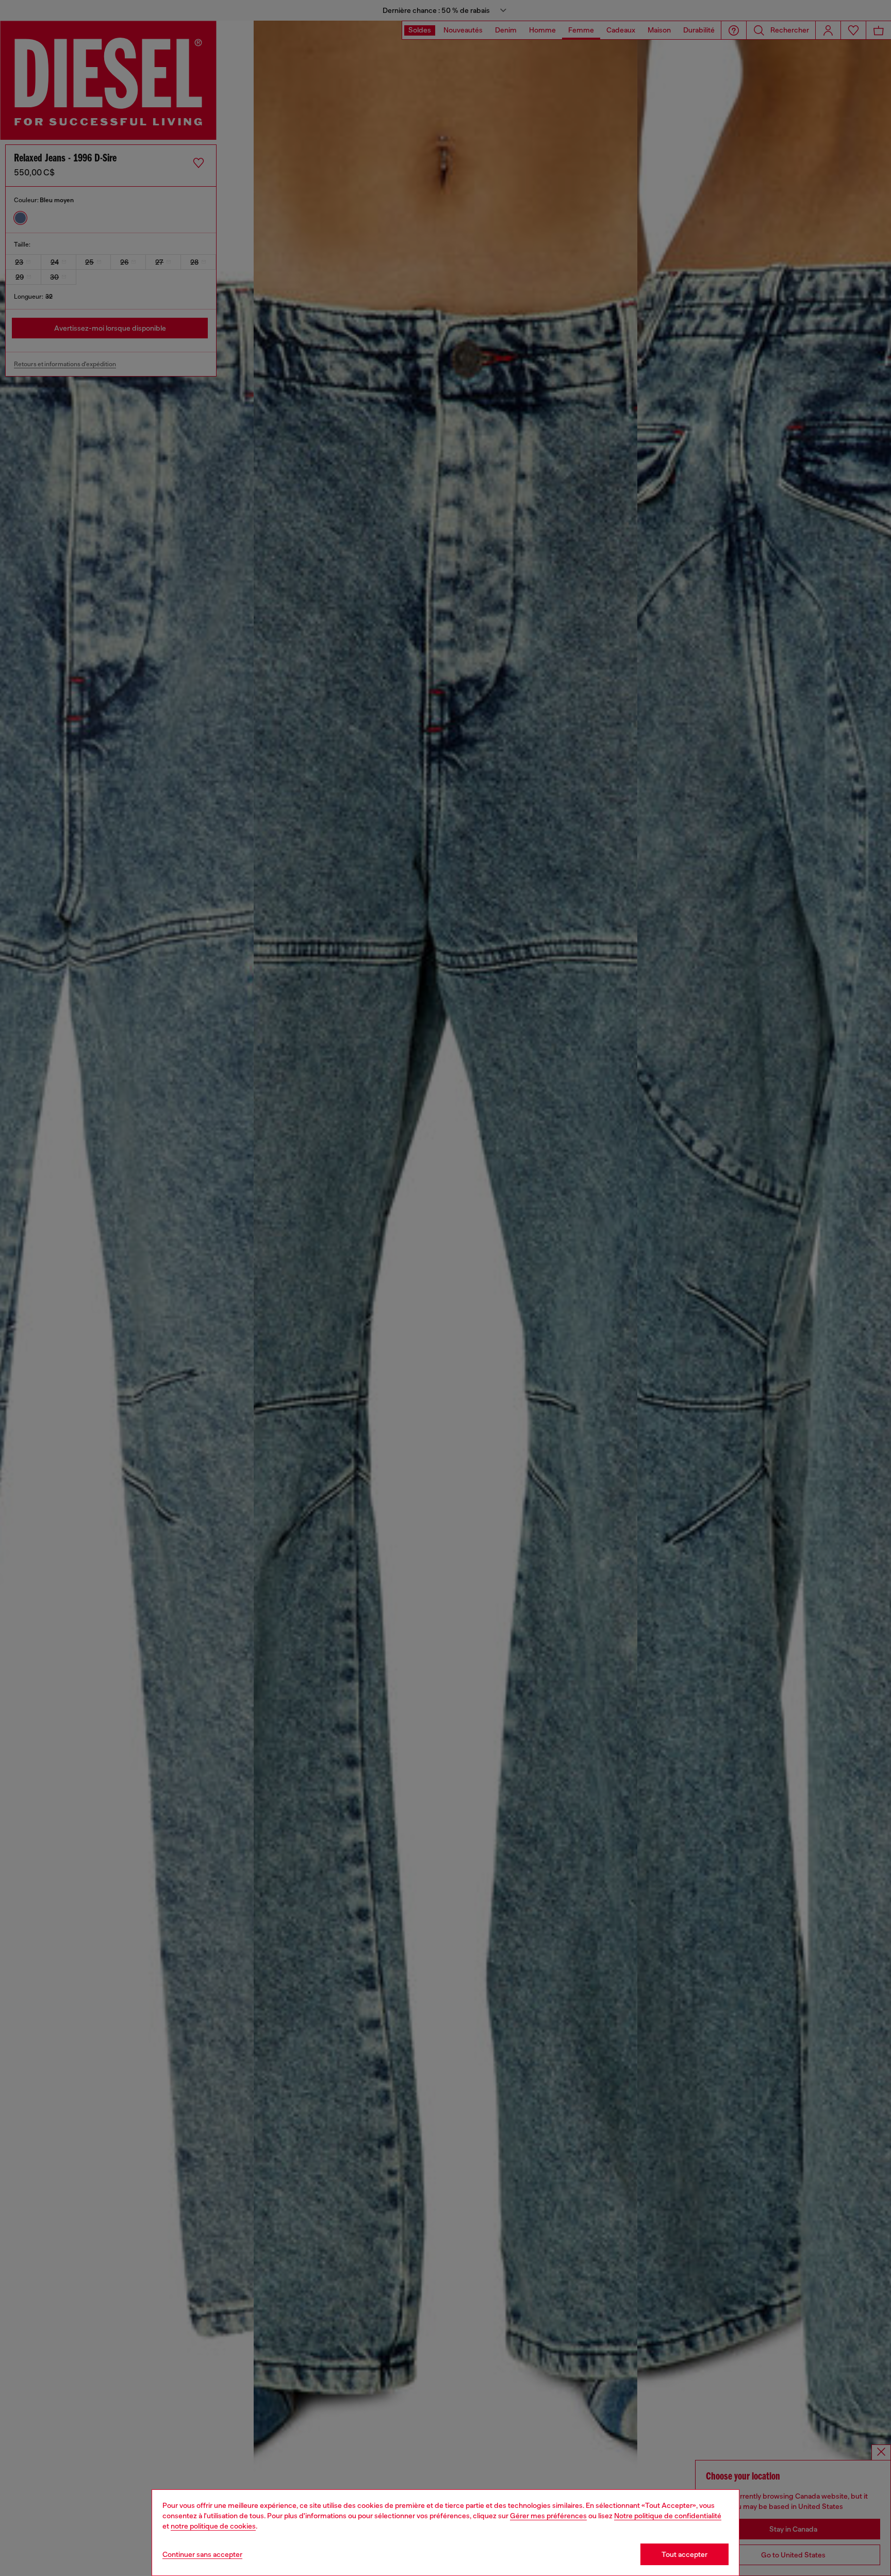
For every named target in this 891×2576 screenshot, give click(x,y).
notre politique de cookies (213, 2526)
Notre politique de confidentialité (668, 2516)
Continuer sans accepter (202, 2554)
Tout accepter (684, 2554)
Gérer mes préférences (548, 2516)
